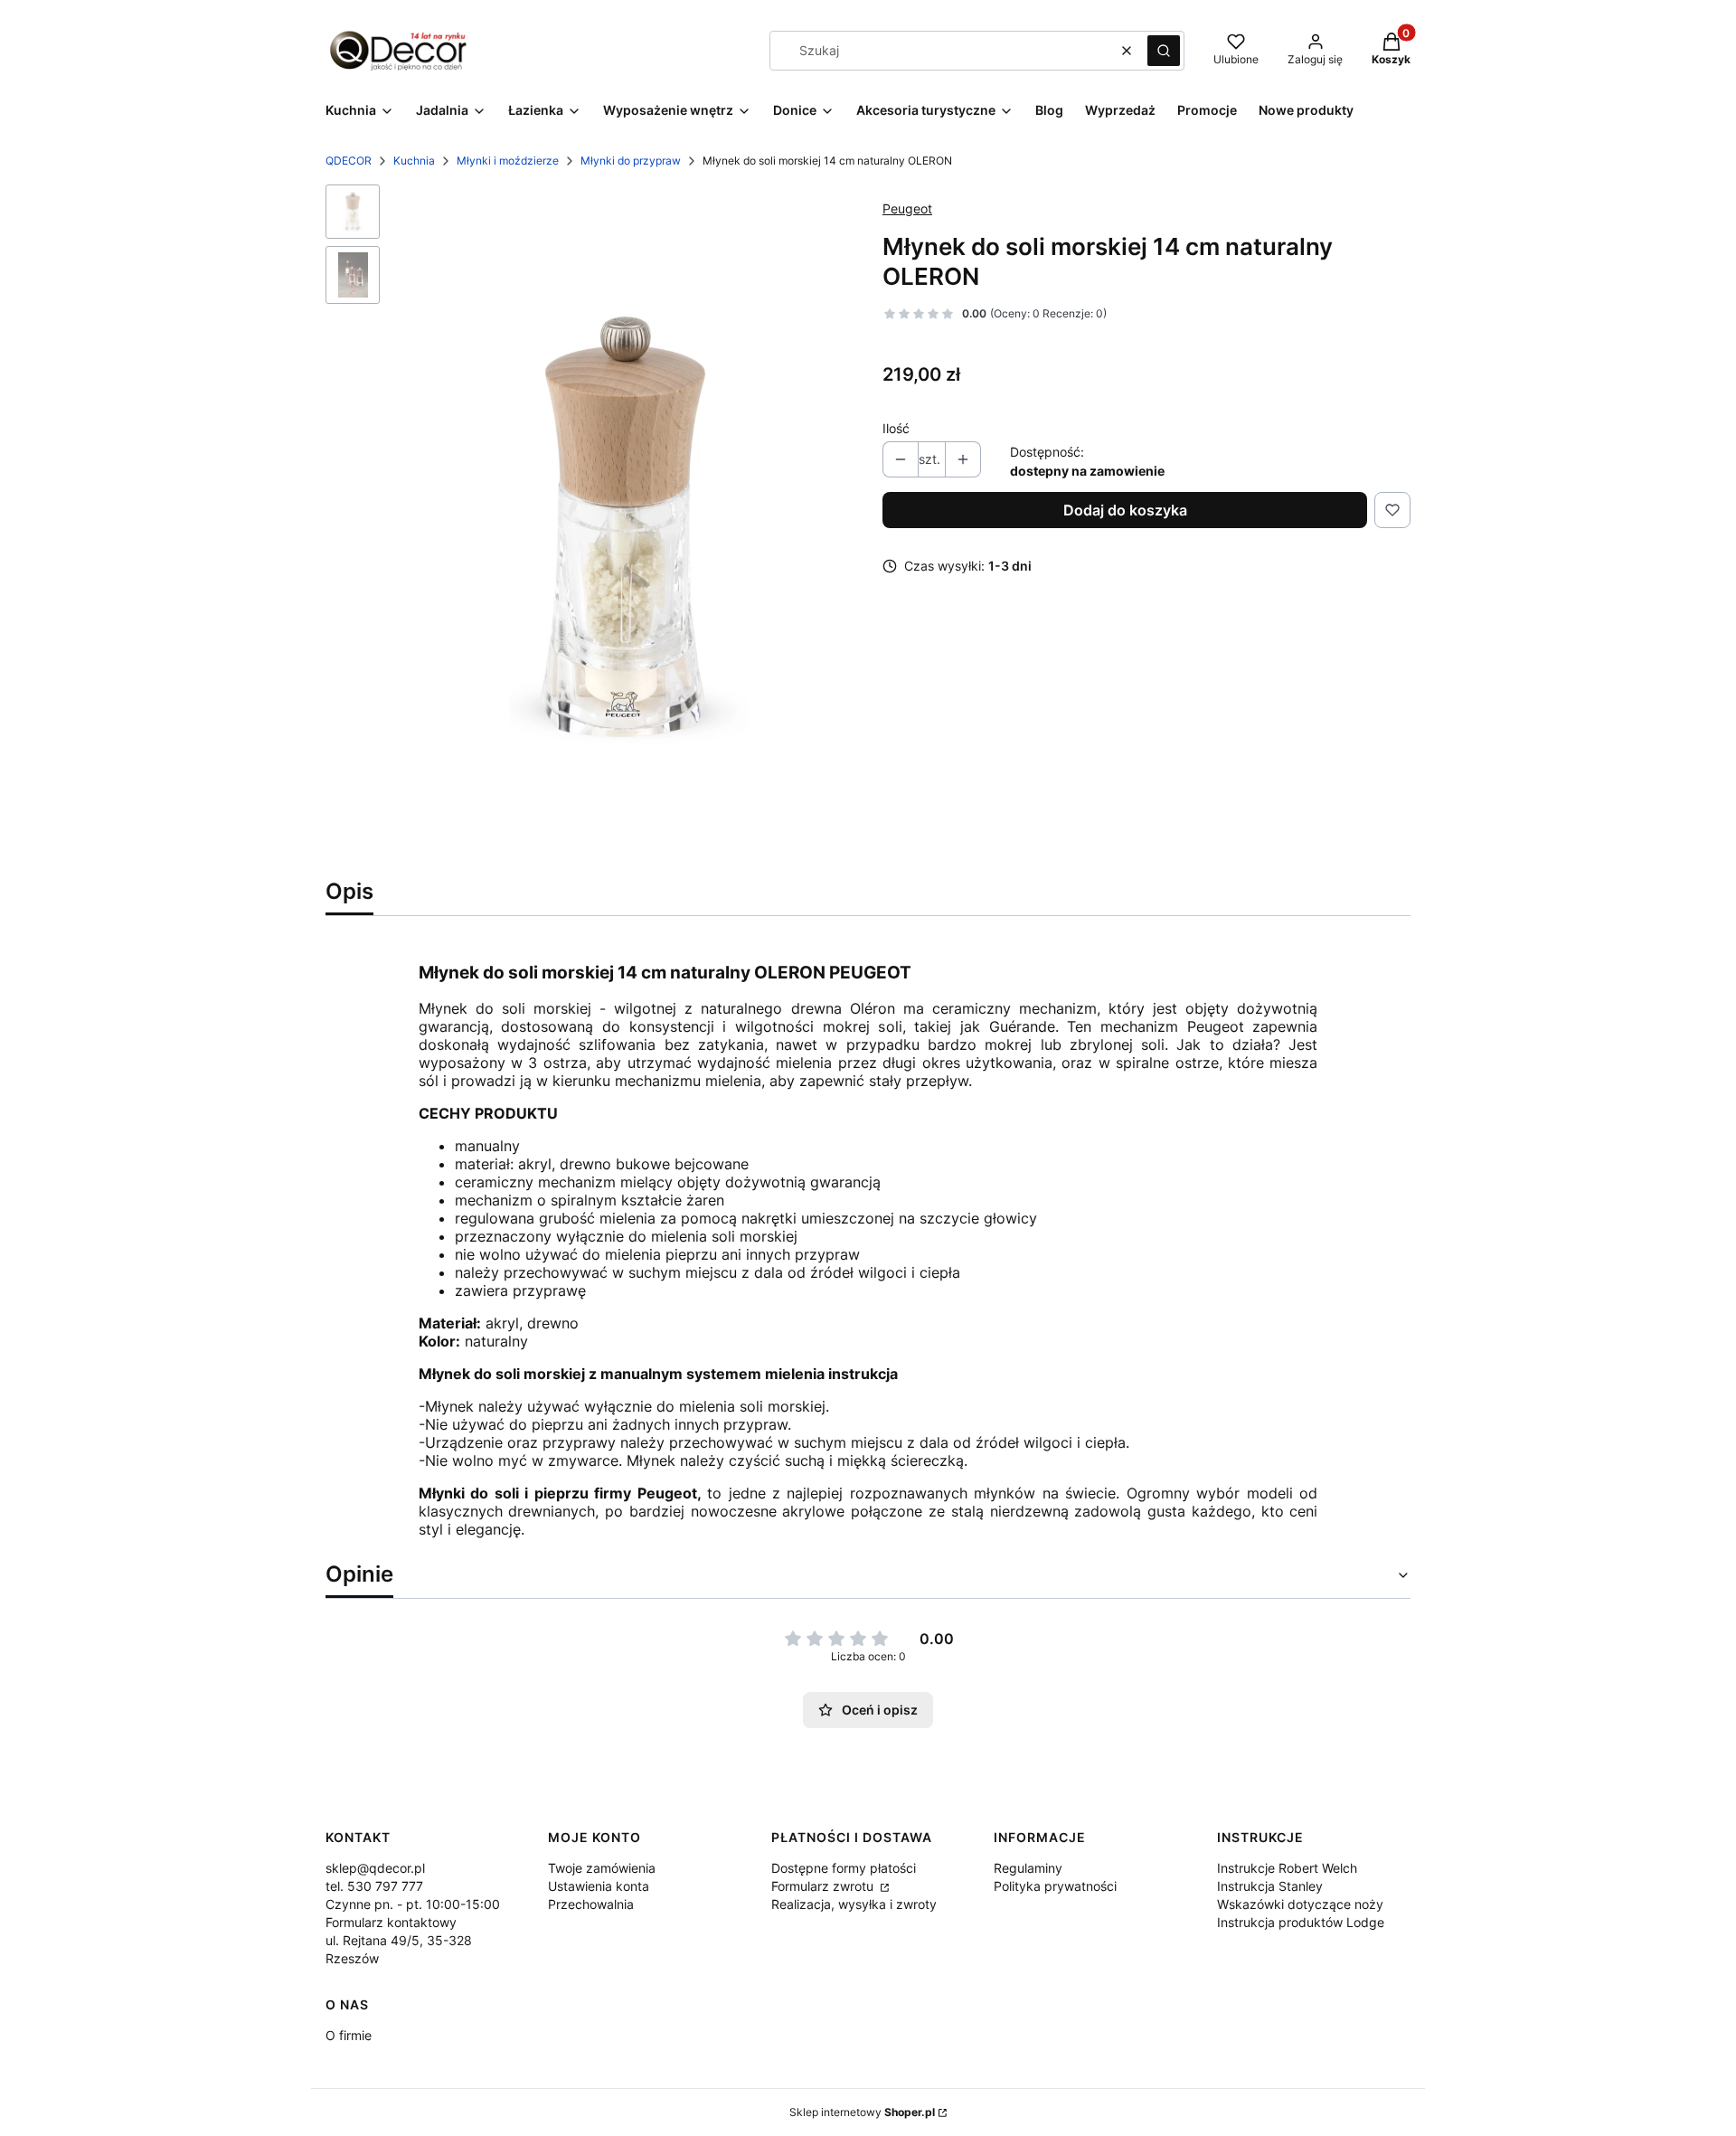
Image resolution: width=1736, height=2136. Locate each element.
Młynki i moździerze (508, 161)
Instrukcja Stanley (1270, 1886)
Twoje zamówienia (602, 1868)
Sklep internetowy (862, 2112)
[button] (1164, 51)
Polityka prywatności (1055, 1886)
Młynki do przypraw (631, 161)
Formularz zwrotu (824, 1886)
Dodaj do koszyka (1125, 510)
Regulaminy (1028, 1868)
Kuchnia (414, 161)
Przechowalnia (591, 1904)
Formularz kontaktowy (391, 1922)
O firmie (349, 2035)
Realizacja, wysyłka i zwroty (854, 1904)
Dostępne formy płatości (844, 1868)
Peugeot (907, 208)
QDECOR (349, 161)
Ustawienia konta (599, 1886)
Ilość (896, 428)
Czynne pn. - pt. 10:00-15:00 (413, 1904)
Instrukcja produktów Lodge (1301, 1922)
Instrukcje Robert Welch (1287, 1868)
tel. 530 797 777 (374, 1886)
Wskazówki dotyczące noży (1300, 1904)
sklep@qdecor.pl (375, 1868)
